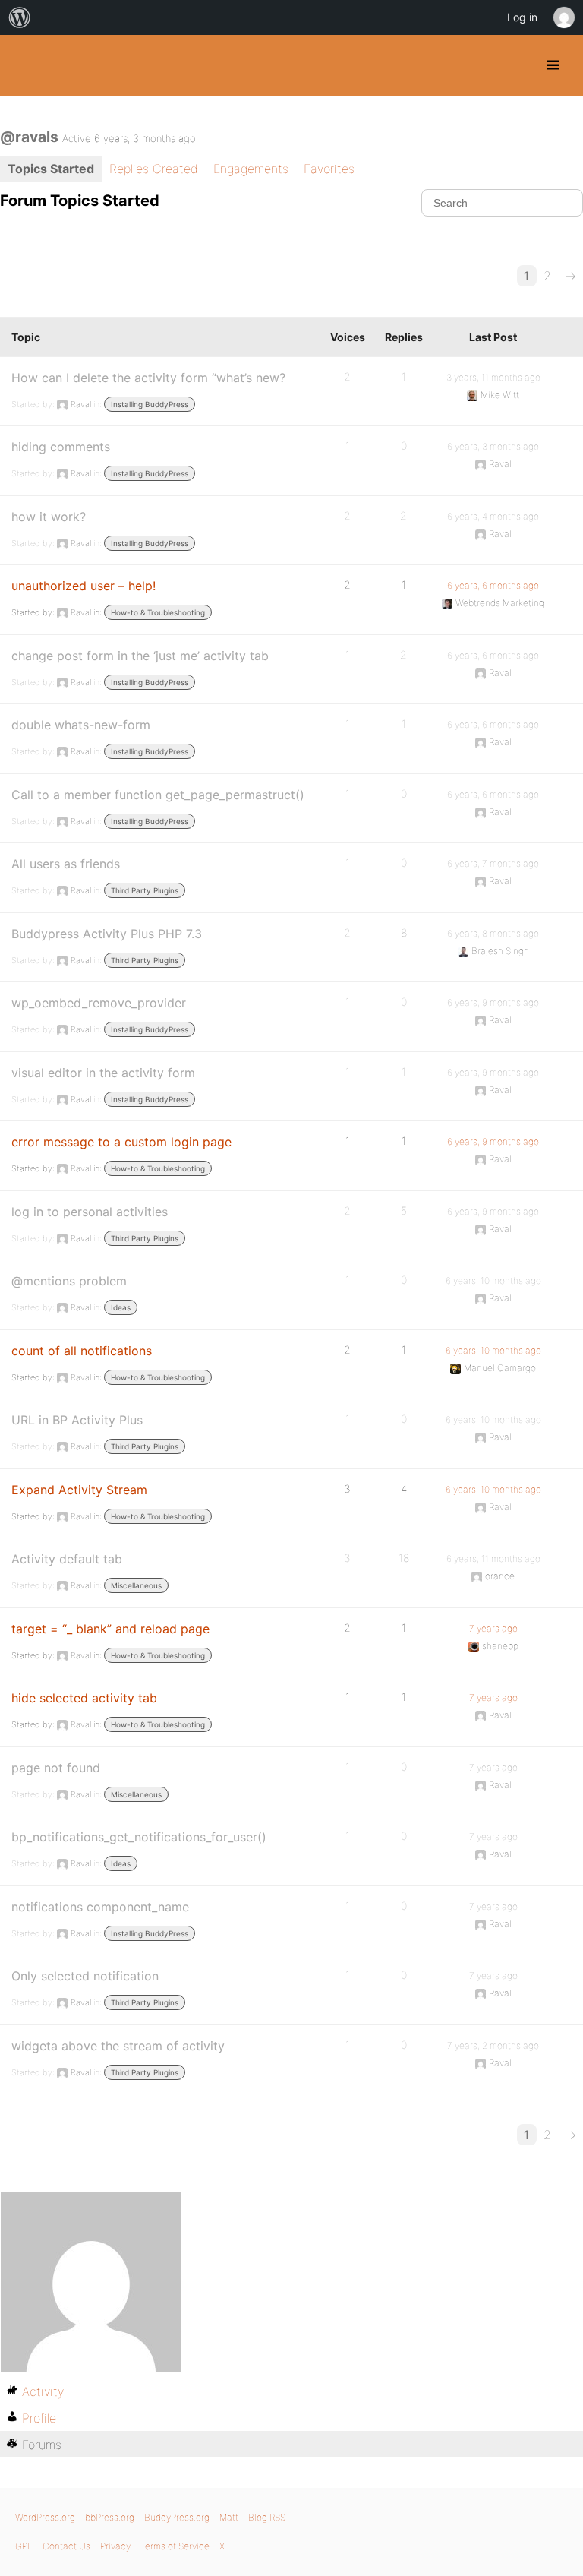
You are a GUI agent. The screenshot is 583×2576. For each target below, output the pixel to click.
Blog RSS (267, 2517)
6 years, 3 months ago (493, 446)
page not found (56, 1768)
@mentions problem (69, 1281)
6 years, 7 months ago (493, 863)
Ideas (121, 1307)
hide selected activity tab (84, 1698)
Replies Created (154, 169)
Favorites (329, 169)
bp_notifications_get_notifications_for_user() (139, 1837)
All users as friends (66, 864)
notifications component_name (100, 1907)
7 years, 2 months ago (493, 2045)
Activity (43, 2391)
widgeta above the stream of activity (118, 2046)
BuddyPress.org (25, 65)
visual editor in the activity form (103, 1073)
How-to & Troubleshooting (158, 612)
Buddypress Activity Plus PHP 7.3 (107, 934)
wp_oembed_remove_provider (99, 1003)
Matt (229, 2517)
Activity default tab (67, 1559)
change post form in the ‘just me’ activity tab (140, 656)
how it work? (49, 517)
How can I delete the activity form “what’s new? (148, 378)
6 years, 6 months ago (493, 585)
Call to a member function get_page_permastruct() (158, 795)
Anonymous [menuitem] (563, 17)
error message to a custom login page (121, 1142)
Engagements (251, 169)
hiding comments (61, 447)
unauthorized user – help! (84, 586)
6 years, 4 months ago (493, 516)
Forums (42, 2445)
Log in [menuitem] (522, 17)
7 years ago (493, 1628)
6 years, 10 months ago (493, 1280)
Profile (39, 2418)
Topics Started (51, 169)
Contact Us (66, 2546)
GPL (24, 2546)
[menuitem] (20, 17)
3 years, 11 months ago (493, 377)
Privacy (115, 2546)
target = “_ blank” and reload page (110, 1629)
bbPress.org (110, 2517)
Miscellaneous (136, 1585)
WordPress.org (45, 2517)
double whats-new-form (81, 725)
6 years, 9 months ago (493, 1002)
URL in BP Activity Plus (77, 1420)
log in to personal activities (90, 1212)
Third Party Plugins (145, 890)
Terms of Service (175, 2546)
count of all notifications (82, 1351)
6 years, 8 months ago (493, 933)
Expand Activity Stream (79, 1490)
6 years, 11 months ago (493, 1558)
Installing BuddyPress (150, 404)
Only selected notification (85, 1976)
